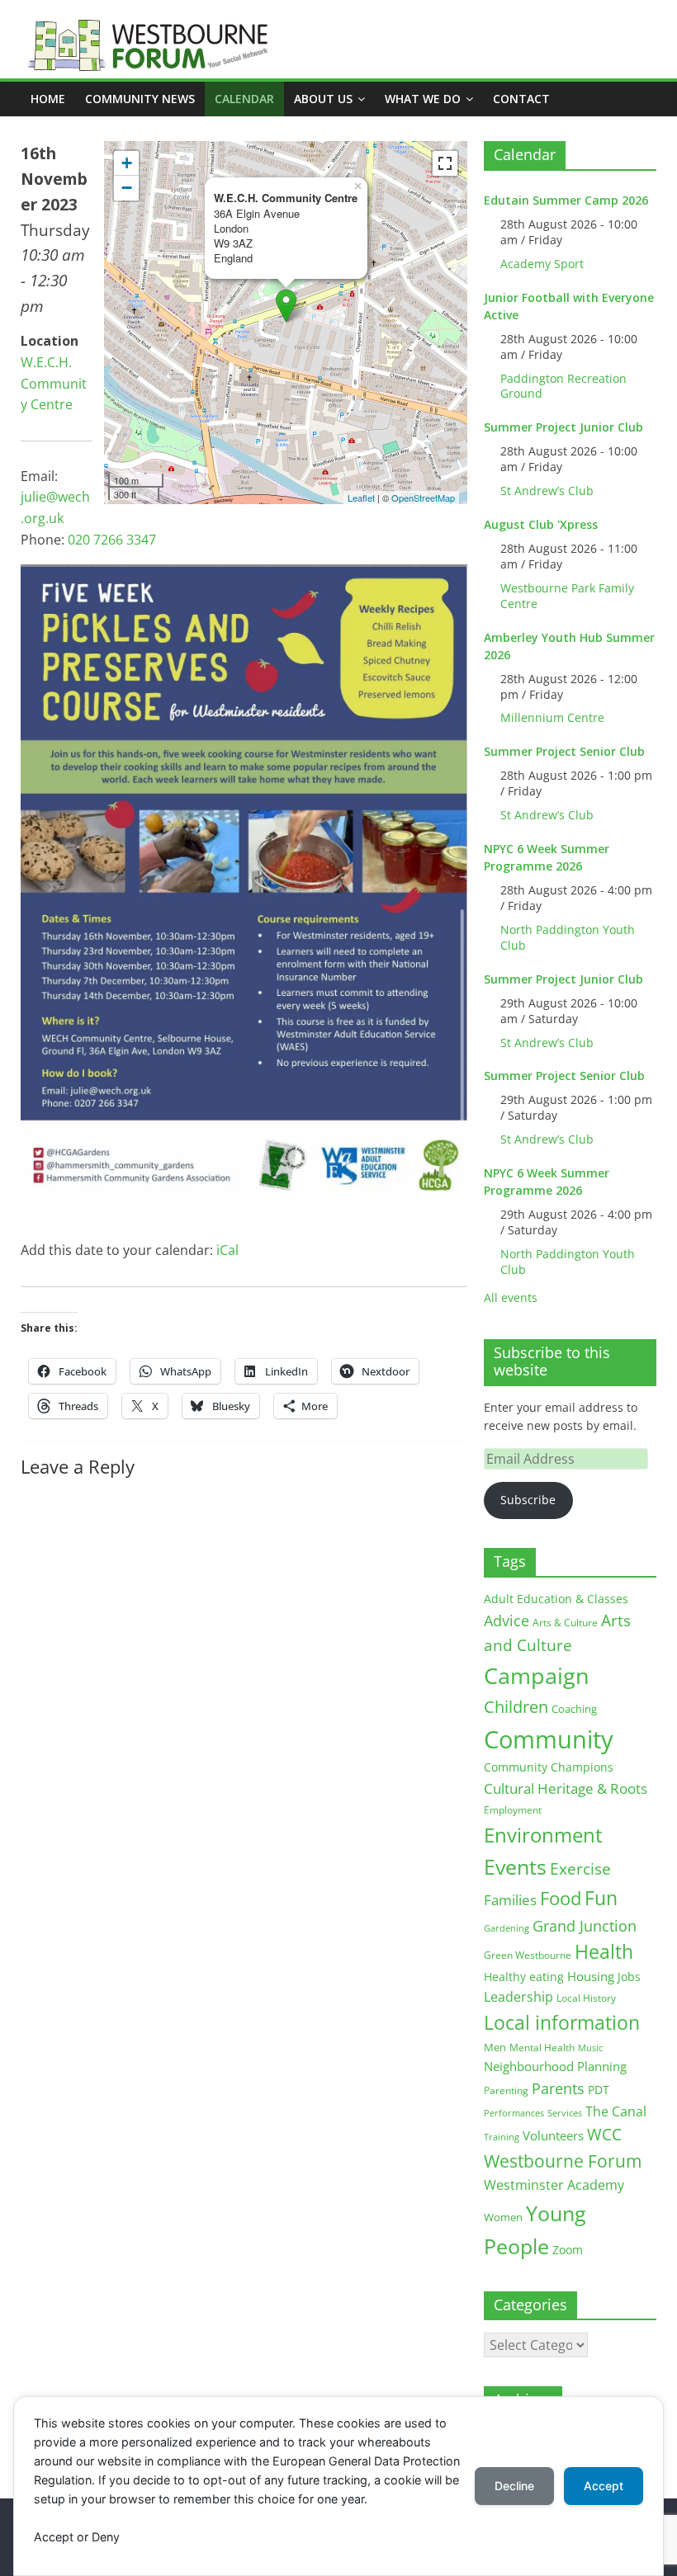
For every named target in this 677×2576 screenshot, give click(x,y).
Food (561, 1898)
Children (516, 1707)
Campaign (537, 1675)
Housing (591, 1976)
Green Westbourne (528, 1955)
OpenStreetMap (423, 498)
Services (565, 2113)
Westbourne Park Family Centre (567, 596)
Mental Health (542, 2048)
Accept (604, 2486)
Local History (586, 1998)
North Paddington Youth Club (568, 937)
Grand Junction (585, 1926)
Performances (514, 2113)
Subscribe (528, 1500)
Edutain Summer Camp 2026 (566, 200)
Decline (514, 2486)
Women (503, 2217)
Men (495, 2047)
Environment (543, 1835)
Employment (513, 1810)
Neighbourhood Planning (555, 2066)
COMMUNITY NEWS (140, 99)
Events (515, 1867)
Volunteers (553, 2135)
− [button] (127, 188)
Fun (601, 1898)
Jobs (629, 1977)
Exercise (580, 1869)
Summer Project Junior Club (563, 427)
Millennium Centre (552, 717)
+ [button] (127, 163)
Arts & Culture (565, 1623)
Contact (521, 99)
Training (502, 2137)
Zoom (568, 2250)
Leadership (518, 1997)
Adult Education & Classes (556, 1599)
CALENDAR (244, 99)
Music (590, 2048)
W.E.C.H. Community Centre (54, 383)
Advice (507, 1621)
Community (549, 1739)
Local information (562, 2022)
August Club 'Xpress (541, 524)
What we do (423, 99)
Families (510, 1900)
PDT (599, 2090)
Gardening (507, 1928)
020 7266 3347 (112, 540)
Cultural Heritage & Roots (566, 1788)
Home (48, 99)
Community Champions (549, 1767)
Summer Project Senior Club (564, 751)
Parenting (506, 2090)
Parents (558, 2088)
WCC (604, 2135)
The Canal (616, 2111)
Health (604, 1952)
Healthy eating (524, 1977)
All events (511, 1297)
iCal (227, 1250)
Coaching (574, 1709)
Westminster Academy (554, 2184)
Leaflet (361, 498)
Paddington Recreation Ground (563, 386)
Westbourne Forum (563, 2161)
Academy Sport (542, 264)
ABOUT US (323, 99)
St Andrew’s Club (547, 491)
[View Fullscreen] (445, 163)
